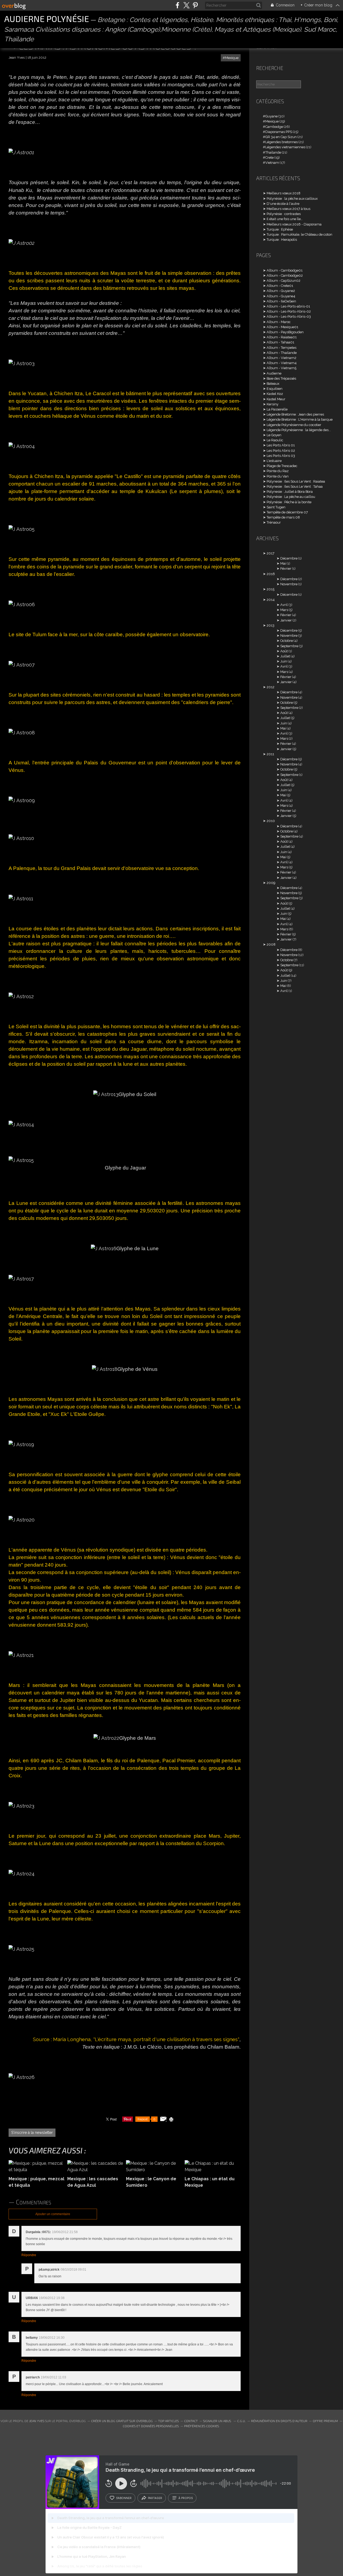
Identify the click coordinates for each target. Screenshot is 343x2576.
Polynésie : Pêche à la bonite (289, 502)
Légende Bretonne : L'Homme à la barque (300, 419)
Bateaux (273, 384)
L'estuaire (274, 461)
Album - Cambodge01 (285, 270)
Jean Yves (37, 2421)
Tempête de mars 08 (283, 517)
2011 (270, 754)
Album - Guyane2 (281, 291)
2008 (271, 944)
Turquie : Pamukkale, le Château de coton (299, 234)
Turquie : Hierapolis (282, 240)
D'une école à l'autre (283, 204)
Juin (284, 661)
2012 (271, 687)
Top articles (168, 2421)
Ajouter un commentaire (53, 2214)
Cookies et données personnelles (151, 2426)
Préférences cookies (202, 2426)
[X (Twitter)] (186, 5)
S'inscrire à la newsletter (32, 2133)
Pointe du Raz (278, 471)
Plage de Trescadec (282, 466)
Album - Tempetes (282, 348)
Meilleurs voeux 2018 (284, 193)
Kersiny (273, 404)
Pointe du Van (278, 476)
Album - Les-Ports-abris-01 (288, 306)
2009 (271, 883)
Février (286, 569)
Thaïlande (273, 152)
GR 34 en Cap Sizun (281, 137)
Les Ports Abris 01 (281, 445)
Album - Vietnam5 (282, 368)
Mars (284, 610)
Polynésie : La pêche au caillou (291, 497)
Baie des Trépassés (281, 378)
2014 (271, 600)
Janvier (286, 620)
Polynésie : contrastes (284, 214)
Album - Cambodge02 (285, 275)
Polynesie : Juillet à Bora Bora (290, 492)
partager (155, 2498)
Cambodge (274, 127)
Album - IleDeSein (281, 301)
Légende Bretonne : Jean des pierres (295, 414)
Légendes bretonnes (282, 142)
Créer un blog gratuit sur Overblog (122, 2421)
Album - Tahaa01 (280, 342)
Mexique (232, 58)
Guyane (271, 116)
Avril (284, 605)
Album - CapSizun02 (284, 281)
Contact (191, 2421)
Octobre (287, 641)
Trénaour (274, 522)
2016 (271, 574)
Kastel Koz (275, 394)
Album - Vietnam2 (282, 358)
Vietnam (272, 163)
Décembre (289, 558)
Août (284, 651)
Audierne (274, 373)
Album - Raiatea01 (282, 337)
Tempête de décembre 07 (287, 512)
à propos (186, 2498)
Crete (269, 158)
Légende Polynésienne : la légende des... (299, 430)
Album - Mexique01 (282, 327)
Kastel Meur (276, 399)
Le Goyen (274, 435)
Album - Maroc (279, 322)
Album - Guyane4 (281, 296)
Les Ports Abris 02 (281, 451)
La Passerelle (277, 409)
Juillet (285, 656)
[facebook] (178, 5)
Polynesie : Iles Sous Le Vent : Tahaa (295, 486)
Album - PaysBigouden (285, 332)
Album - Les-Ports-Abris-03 (289, 317)
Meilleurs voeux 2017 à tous (288, 209)
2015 (271, 589)
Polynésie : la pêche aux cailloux (292, 199)
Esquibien (275, 389)
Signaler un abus (217, 2421)
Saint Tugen (276, 507)
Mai (283, 563)
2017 (271, 553)
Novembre (289, 584)
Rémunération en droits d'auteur (279, 2421)
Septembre (289, 646)
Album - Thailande (282, 353)
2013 (271, 625)
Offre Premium (325, 2421)
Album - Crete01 (280, 286)
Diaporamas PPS (279, 132)
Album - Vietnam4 (282, 363)
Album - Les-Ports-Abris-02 (289, 311)
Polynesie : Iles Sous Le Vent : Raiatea (296, 481)
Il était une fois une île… (285, 219)
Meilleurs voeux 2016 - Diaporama (294, 224)
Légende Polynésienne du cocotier (294, 425)
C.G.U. (241, 2421)
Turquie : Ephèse (280, 229)
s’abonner (124, 2498)
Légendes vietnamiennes (285, 147)
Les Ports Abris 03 (281, 456)
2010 (271, 821)
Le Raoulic (275, 440)
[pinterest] (195, 5)
